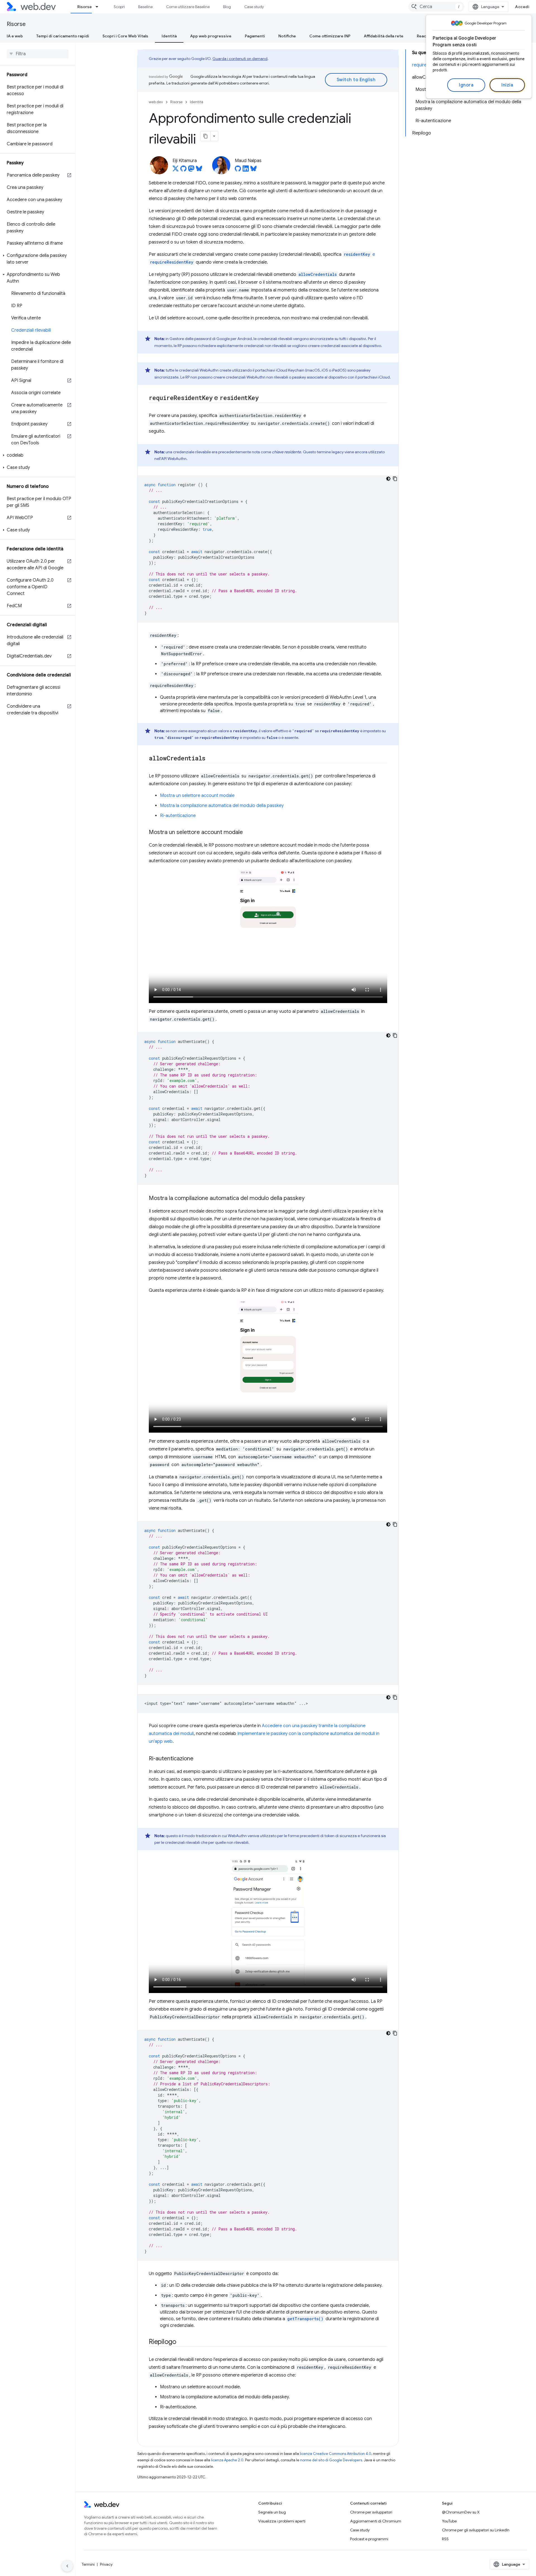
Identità (169, 36)
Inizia (507, 85)
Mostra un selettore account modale (197, 796)
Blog (227, 7)
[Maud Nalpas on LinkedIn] (246, 170)
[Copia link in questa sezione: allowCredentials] (210, 759)
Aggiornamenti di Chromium (376, 2521)
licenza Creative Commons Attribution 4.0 (336, 2454)
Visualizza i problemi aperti (282, 2521)
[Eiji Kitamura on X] (176, 170)
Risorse (85, 7)
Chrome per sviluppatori (371, 2512)
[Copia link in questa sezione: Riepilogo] (181, 2342)
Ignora (466, 85)
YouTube (449, 2521)
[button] (38, 259)
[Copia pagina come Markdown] (205, 136)
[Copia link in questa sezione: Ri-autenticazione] (198, 1759)
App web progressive (211, 36)
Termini (88, 2564)
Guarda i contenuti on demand (240, 59)
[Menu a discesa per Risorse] (99, 7)
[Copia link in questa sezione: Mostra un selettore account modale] (248, 833)
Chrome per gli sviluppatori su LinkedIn (476, 2530)
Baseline (145, 7)
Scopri (119, 7)
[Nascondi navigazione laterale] (67, 2566)
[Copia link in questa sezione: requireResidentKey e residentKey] (264, 398)
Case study (254, 7)
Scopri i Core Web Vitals (125, 36)
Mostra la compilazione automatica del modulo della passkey (222, 806)
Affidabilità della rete (384, 36)
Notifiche (287, 36)
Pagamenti (255, 36)
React (422, 36)
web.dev (156, 102)
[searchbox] (38, 54)
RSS (445, 2539)
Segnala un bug (272, 2512)
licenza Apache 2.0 (227, 2460)
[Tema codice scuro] (388, 479)
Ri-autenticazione (178, 816)
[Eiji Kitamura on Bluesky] (199, 170)
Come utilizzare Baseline (188, 7)
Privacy (106, 2564)
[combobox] (436, 7)
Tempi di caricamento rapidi (63, 36)
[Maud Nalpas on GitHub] (238, 170)
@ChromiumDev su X (461, 2512)
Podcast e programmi (369, 2539)
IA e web (15, 36)
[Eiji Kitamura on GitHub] (183, 170)
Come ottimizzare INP (330, 36)
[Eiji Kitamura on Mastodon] (191, 170)
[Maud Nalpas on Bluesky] (253, 170)
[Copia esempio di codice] (395, 479)
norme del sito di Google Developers (331, 2460)
